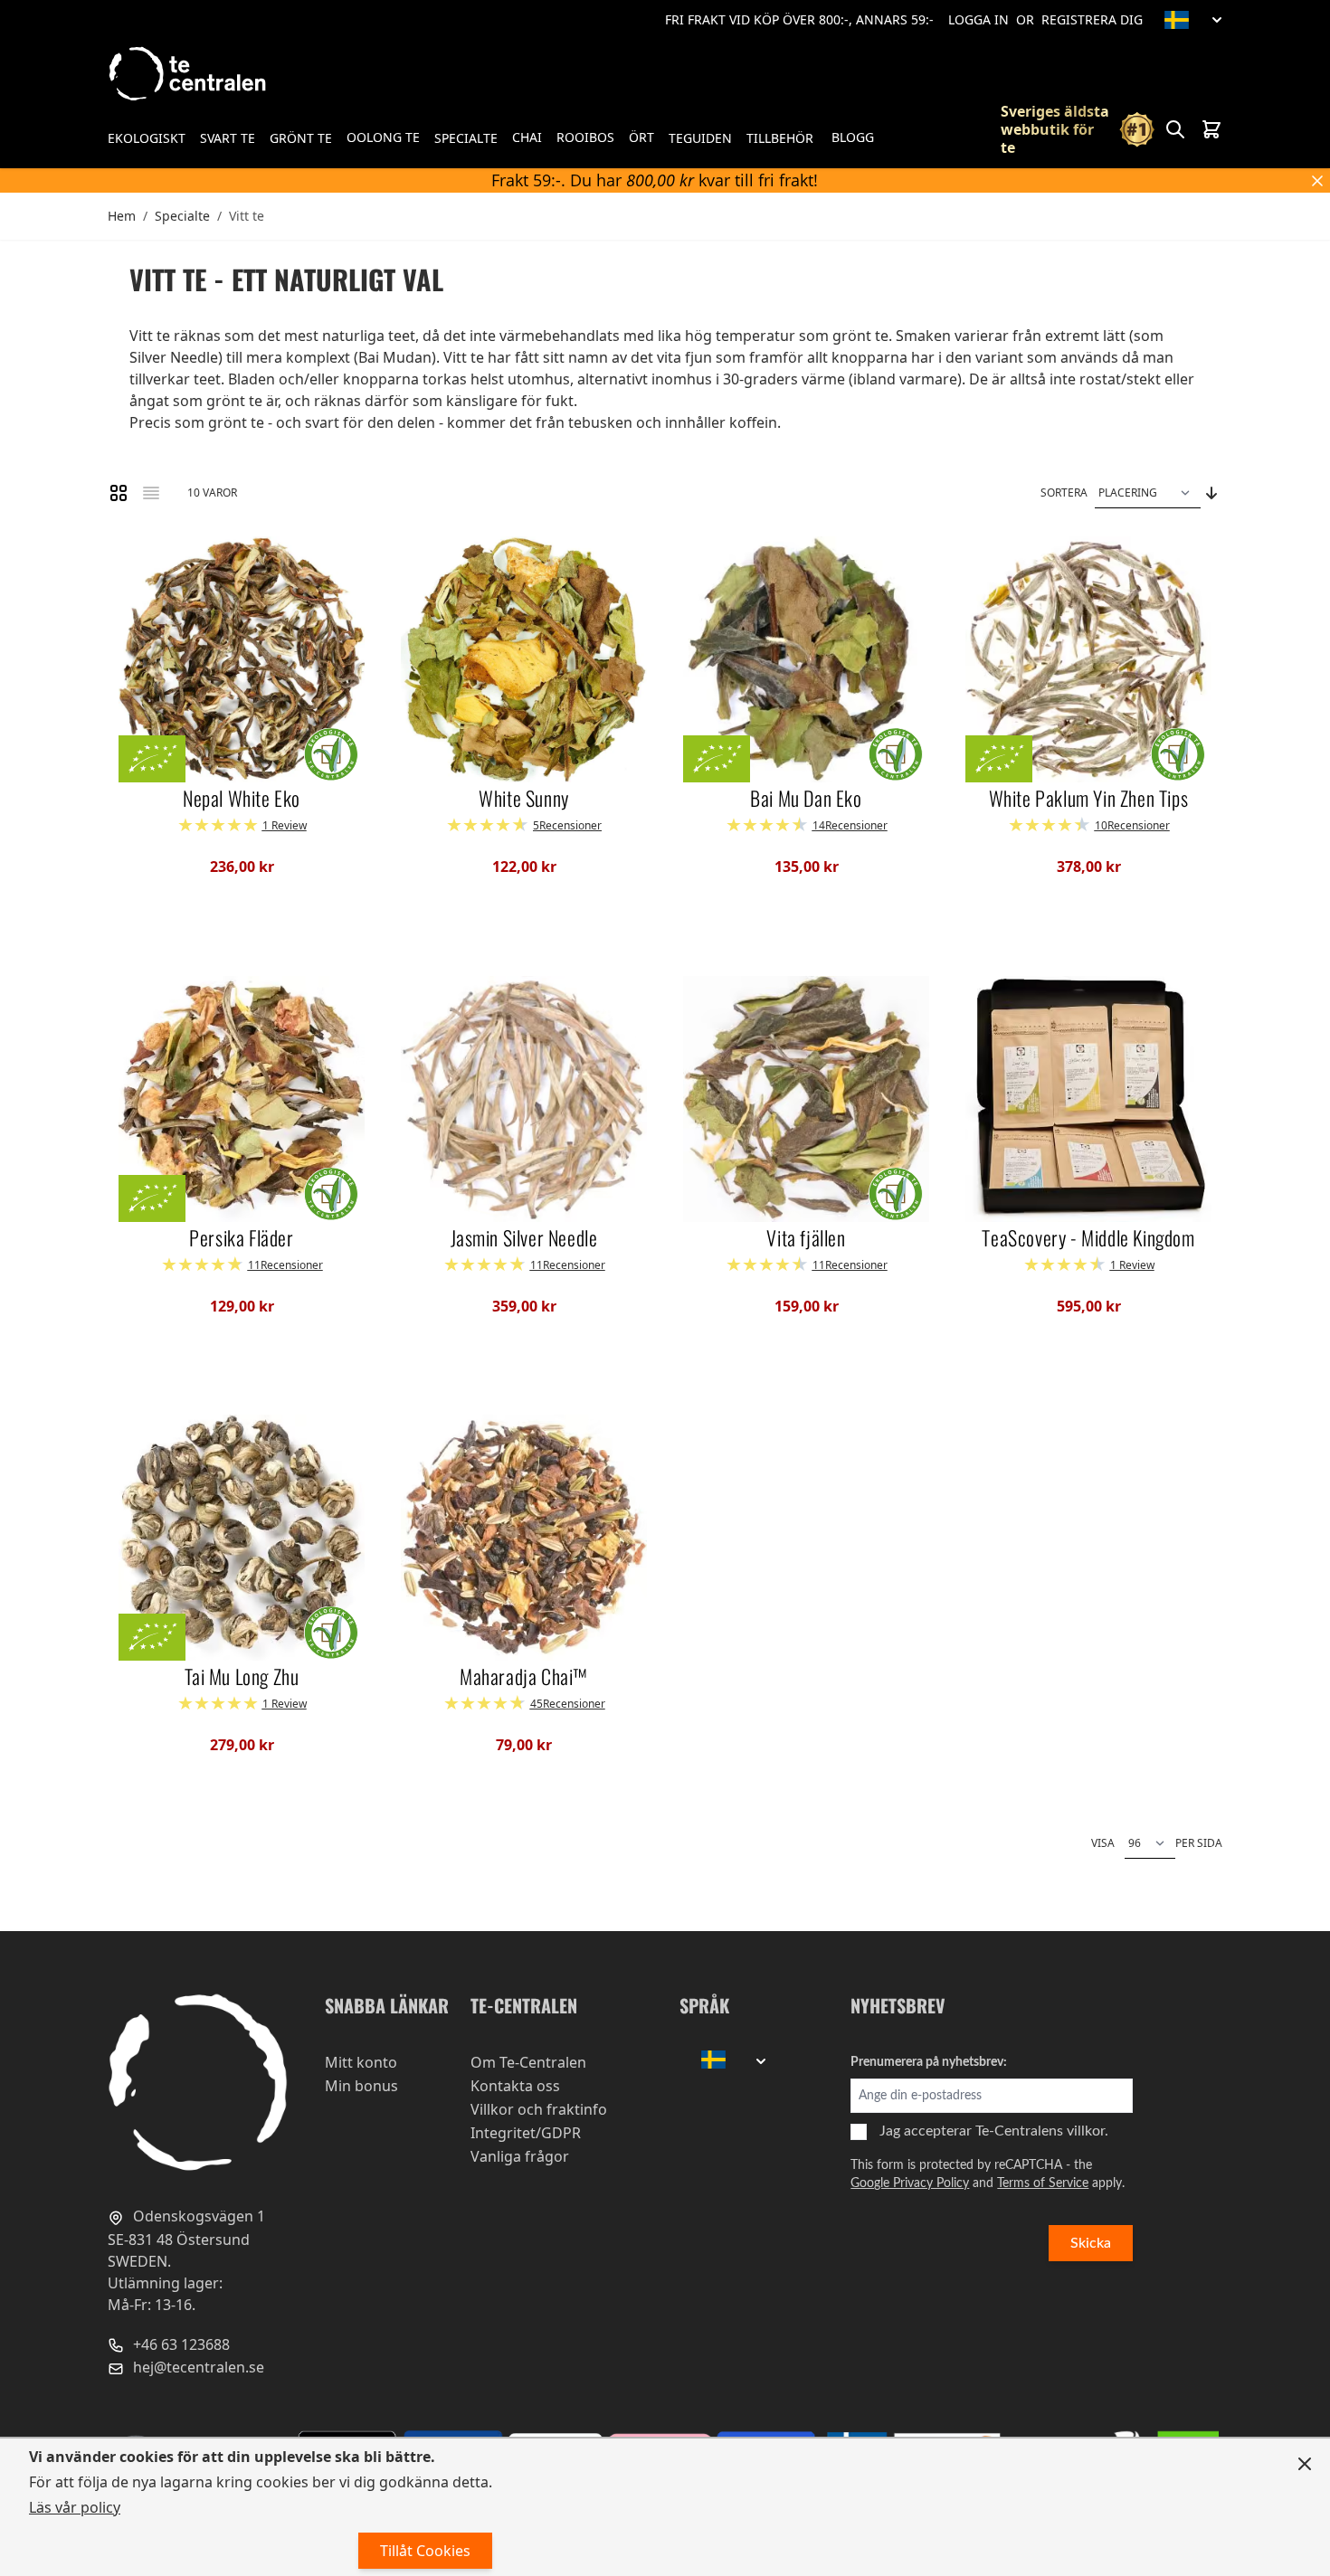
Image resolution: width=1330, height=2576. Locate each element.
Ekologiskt (147, 138)
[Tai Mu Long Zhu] (242, 1538)
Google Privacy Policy (910, 2183)
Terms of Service (1043, 2183)
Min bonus (361, 2086)
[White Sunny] (524, 659)
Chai (527, 137)
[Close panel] (1305, 2464)
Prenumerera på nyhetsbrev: (929, 2062)
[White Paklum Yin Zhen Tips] (1088, 659)
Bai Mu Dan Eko (806, 799)
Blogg (853, 137)
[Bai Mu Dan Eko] (806, 659)
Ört (641, 137)
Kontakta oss (515, 2086)
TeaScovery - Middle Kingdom (1088, 1238)
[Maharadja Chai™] (524, 1538)
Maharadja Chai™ (524, 1677)
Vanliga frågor (520, 2156)
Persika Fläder (241, 1238)
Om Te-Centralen (528, 2062)
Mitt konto (361, 2062)
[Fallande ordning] (1211, 493)
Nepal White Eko (242, 799)
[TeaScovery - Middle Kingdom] (1088, 1099)
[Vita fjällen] (806, 1099)
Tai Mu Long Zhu (242, 1677)
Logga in (978, 19)
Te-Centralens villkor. (1042, 2131)
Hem (122, 216)
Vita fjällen (806, 1238)
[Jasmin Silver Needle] (524, 1099)
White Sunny (524, 799)
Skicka (1091, 2243)
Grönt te (301, 138)
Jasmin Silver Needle (524, 1238)
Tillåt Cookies (425, 2551)
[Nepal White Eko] (242, 659)
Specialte (466, 138)
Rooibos (585, 137)
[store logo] (189, 74)
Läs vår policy (75, 2507)
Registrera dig (1092, 19)
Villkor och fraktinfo (539, 2109)
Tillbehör (780, 138)
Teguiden (700, 138)
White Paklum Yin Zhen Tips (1089, 799)
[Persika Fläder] (242, 1099)
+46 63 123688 (180, 2344)
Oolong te (383, 137)
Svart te (228, 138)
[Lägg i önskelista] (140, 557)
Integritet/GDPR (526, 2133)
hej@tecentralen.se (197, 2367)
